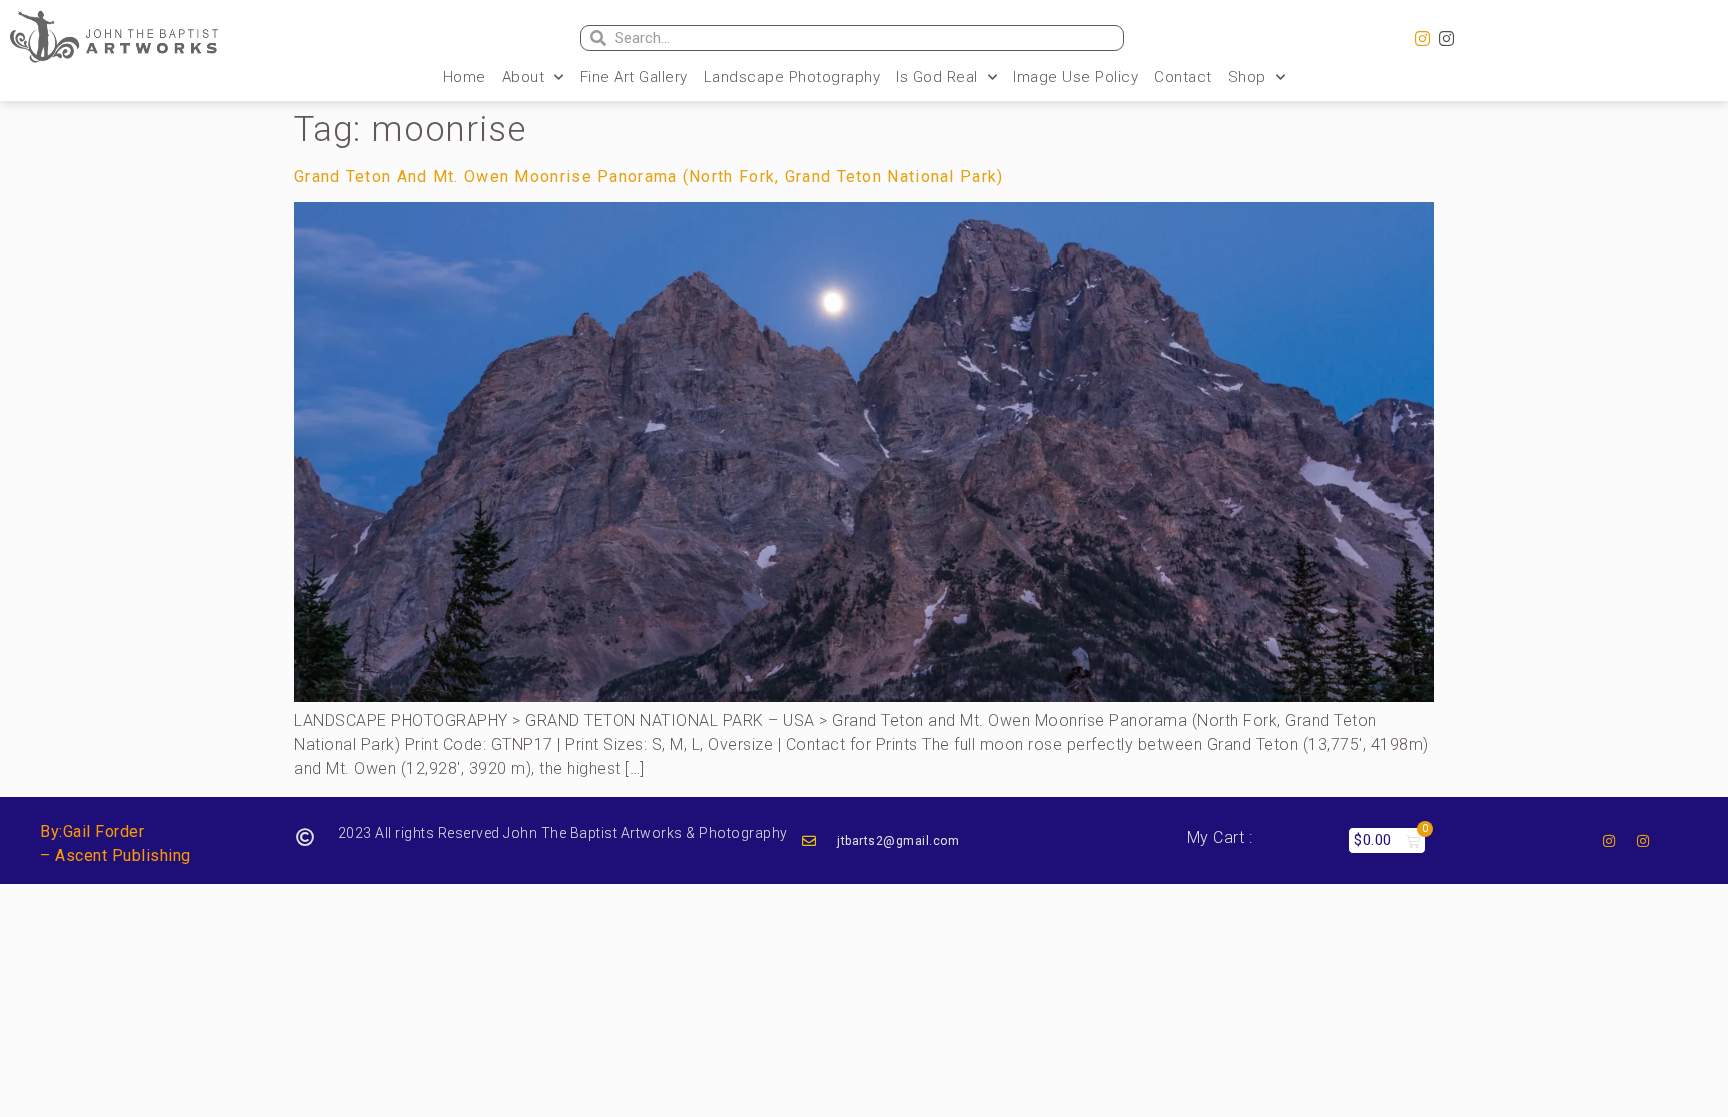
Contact (1183, 77)
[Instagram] (1423, 39)
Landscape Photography (792, 77)
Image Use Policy (1075, 77)
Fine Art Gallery (634, 77)
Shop (1247, 77)
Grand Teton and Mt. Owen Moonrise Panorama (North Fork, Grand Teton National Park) (649, 176)
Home (464, 77)
